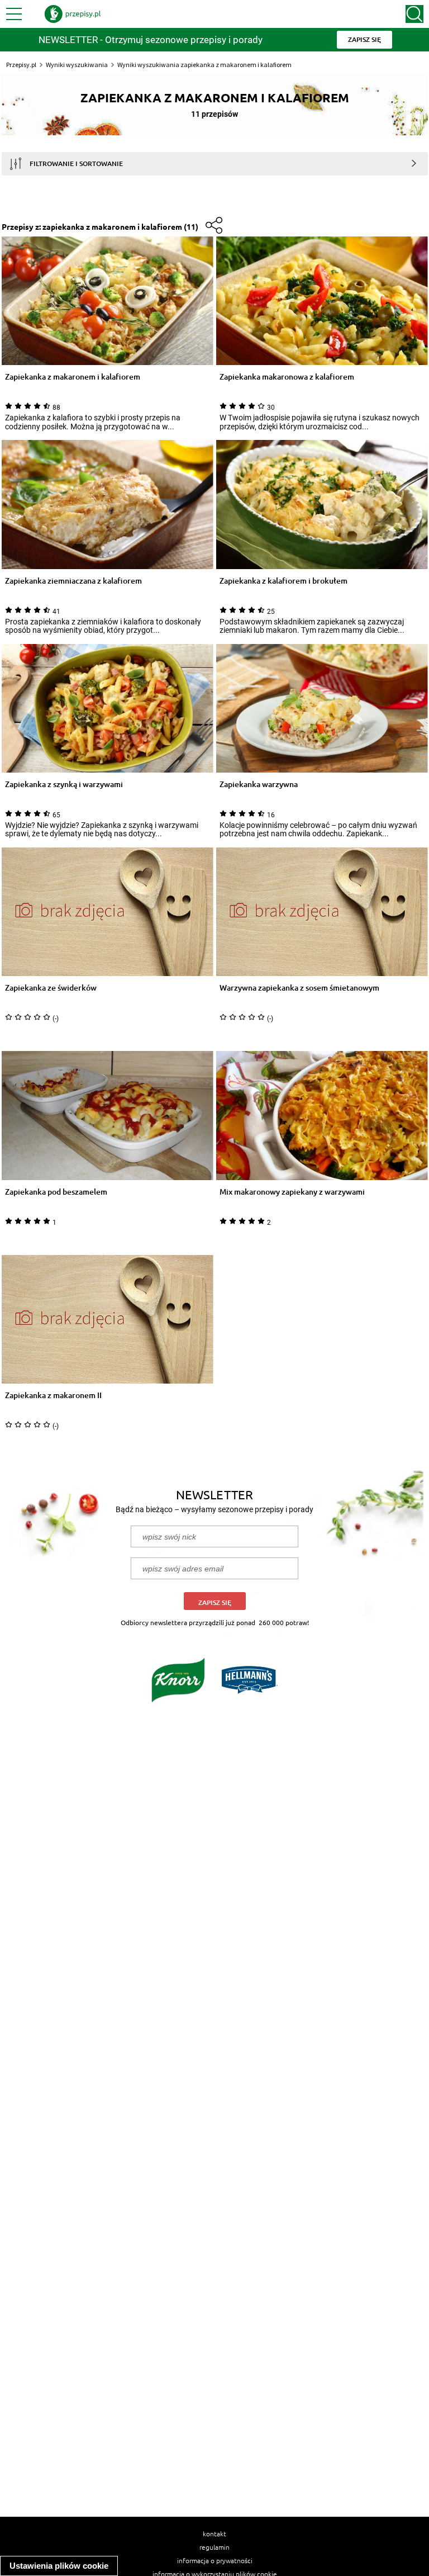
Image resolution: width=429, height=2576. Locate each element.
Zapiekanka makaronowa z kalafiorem (287, 377)
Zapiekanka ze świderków (51, 988)
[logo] (73, 14)
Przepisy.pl (21, 65)
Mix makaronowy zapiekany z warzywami (292, 1192)
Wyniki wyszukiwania (77, 65)
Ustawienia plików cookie (59, 2566)
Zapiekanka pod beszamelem (56, 1192)
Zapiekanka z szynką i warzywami (64, 785)
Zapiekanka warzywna (259, 785)
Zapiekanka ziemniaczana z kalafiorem (73, 581)
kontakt (214, 2534)
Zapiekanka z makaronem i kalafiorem (73, 377)
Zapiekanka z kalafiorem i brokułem (283, 581)
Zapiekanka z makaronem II (53, 1396)
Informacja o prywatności (215, 2560)
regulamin (214, 2547)
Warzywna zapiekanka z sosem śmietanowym (299, 988)
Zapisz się (215, 1602)
